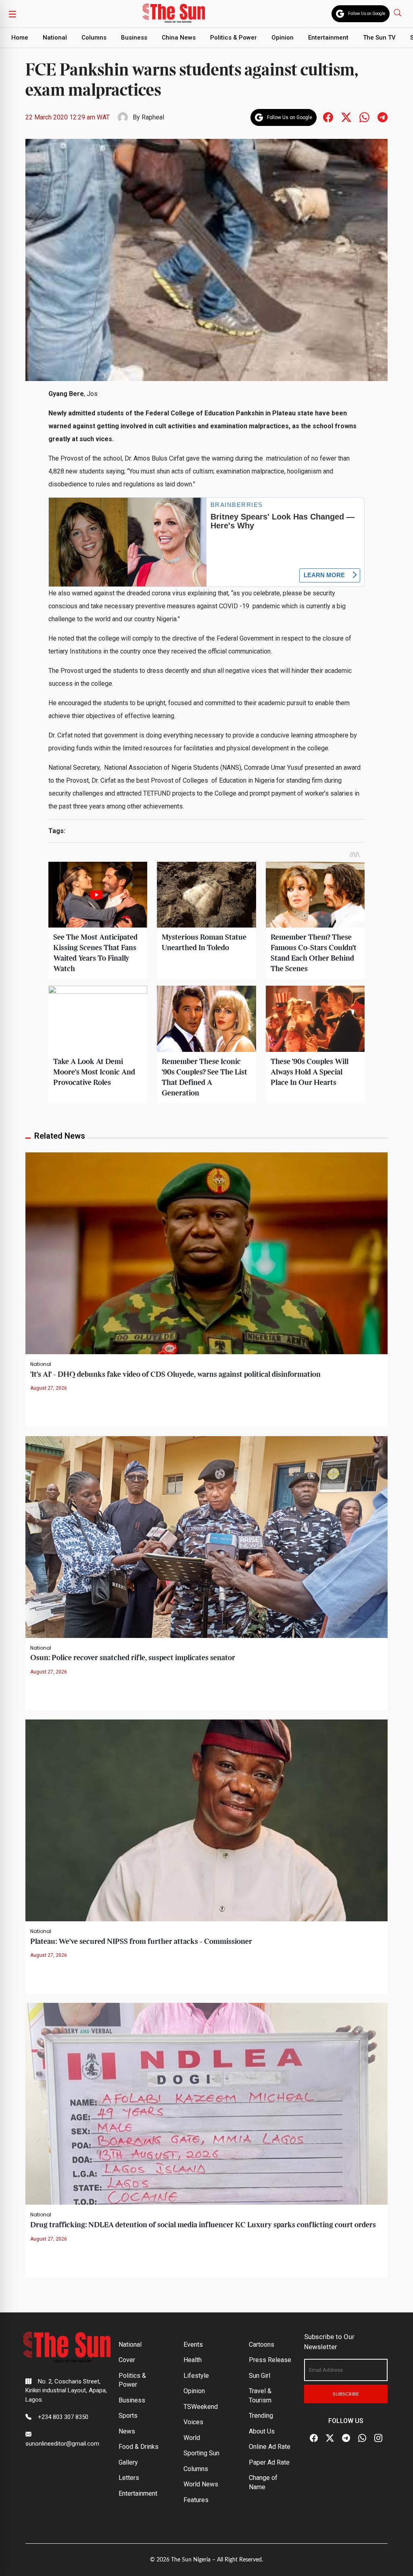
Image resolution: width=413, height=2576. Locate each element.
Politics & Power (234, 38)
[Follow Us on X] (330, 2438)
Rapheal (153, 117)
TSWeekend (201, 2407)
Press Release (270, 2360)
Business (134, 38)
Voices (193, 2422)
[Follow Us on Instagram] (378, 2438)
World (192, 2438)
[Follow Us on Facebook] (314, 2438)
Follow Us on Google (367, 14)
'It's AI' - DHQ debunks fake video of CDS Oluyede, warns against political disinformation (175, 1375)
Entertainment (328, 38)
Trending (261, 2416)
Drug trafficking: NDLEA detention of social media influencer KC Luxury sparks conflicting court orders (203, 2225)
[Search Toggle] (398, 12)
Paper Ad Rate (269, 2462)
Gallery (128, 2462)
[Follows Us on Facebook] (328, 117)
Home (20, 38)
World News (201, 2484)
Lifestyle (196, 2376)
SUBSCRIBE (346, 2394)
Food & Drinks (139, 2447)
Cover (127, 2360)
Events (193, 2345)
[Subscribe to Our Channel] (346, 2438)
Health (193, 2360)
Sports (128, 2416)
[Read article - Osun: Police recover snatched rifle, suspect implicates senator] (206, 1536)
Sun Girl (260, 2376)
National (55, 38)
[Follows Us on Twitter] (346, 117)
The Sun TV (379, 38)
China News (179, 38)
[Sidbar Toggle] (13, 14)
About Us (262, 2431)
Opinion (283, 38)
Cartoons (262, 2345)
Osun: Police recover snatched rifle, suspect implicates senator (133, 1658)
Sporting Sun (201, 2453)
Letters (129, 2478)
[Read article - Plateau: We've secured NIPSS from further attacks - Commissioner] (206, 1820)
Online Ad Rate (270, 2447)
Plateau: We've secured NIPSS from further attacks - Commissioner (141, 1942)
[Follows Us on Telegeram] (383, 117)
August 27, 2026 (49, 1388)
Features (196, 2500)
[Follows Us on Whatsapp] (364, 117)
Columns (94, 38)
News (127, 2431)
